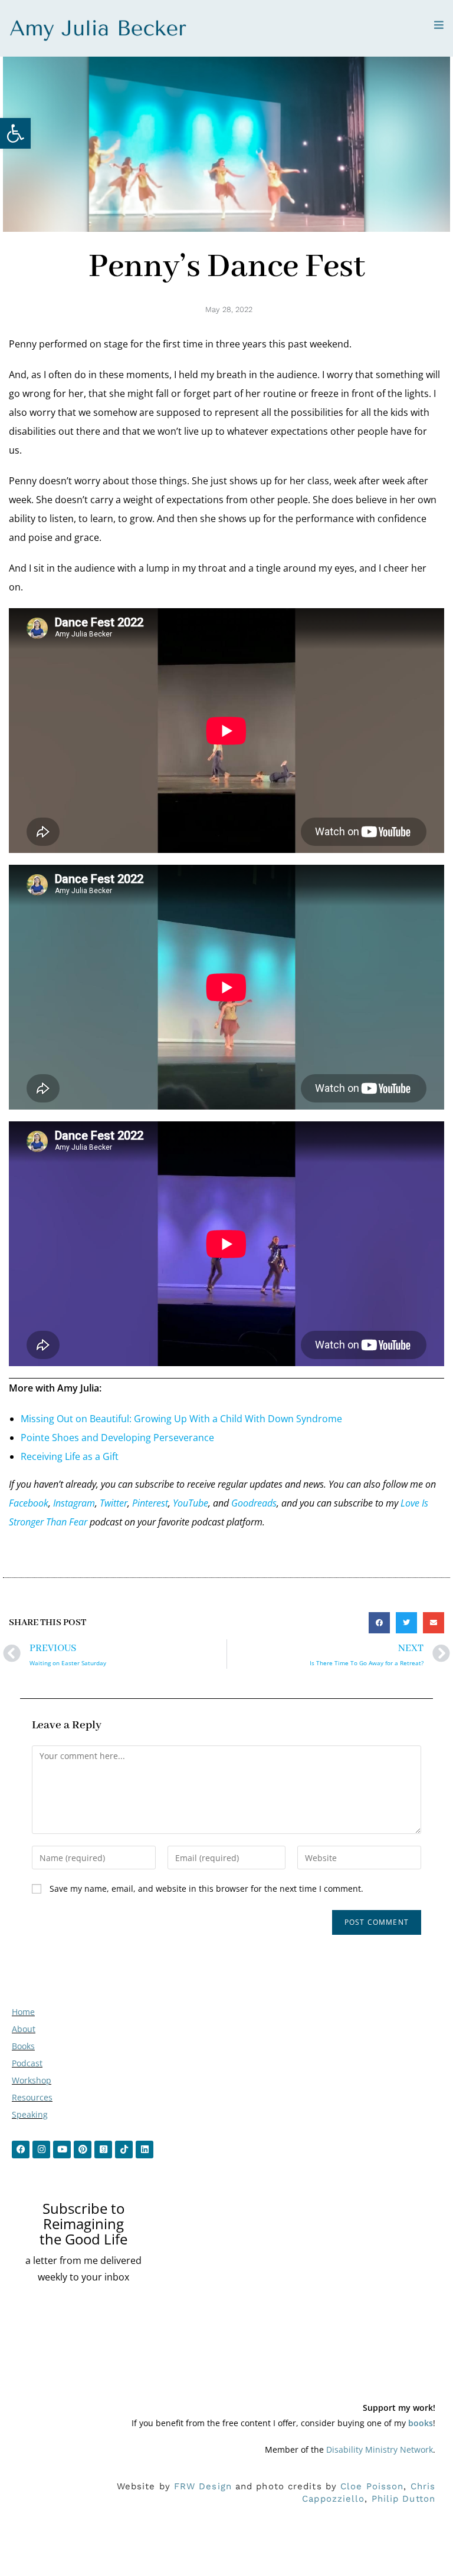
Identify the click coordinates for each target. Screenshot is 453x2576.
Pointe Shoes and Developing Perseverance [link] (117, 1438)
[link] (15, 133)
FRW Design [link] (203, 2486)
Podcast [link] (27, 2063)
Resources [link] (32, 2097)
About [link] (24, 2029)
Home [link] (23, 2012)
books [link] (421, 2423)
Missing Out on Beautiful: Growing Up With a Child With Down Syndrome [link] (181, 1419)
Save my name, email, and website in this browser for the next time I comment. (206, 1888)
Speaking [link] (30, 2114)
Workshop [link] (32, 2080)
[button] (379, 1623)
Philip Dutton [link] (403, 2499)
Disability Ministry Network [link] (380, 2449)
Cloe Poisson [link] (372, 2486)
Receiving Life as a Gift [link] (70, 1456)
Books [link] (23, 2046)
